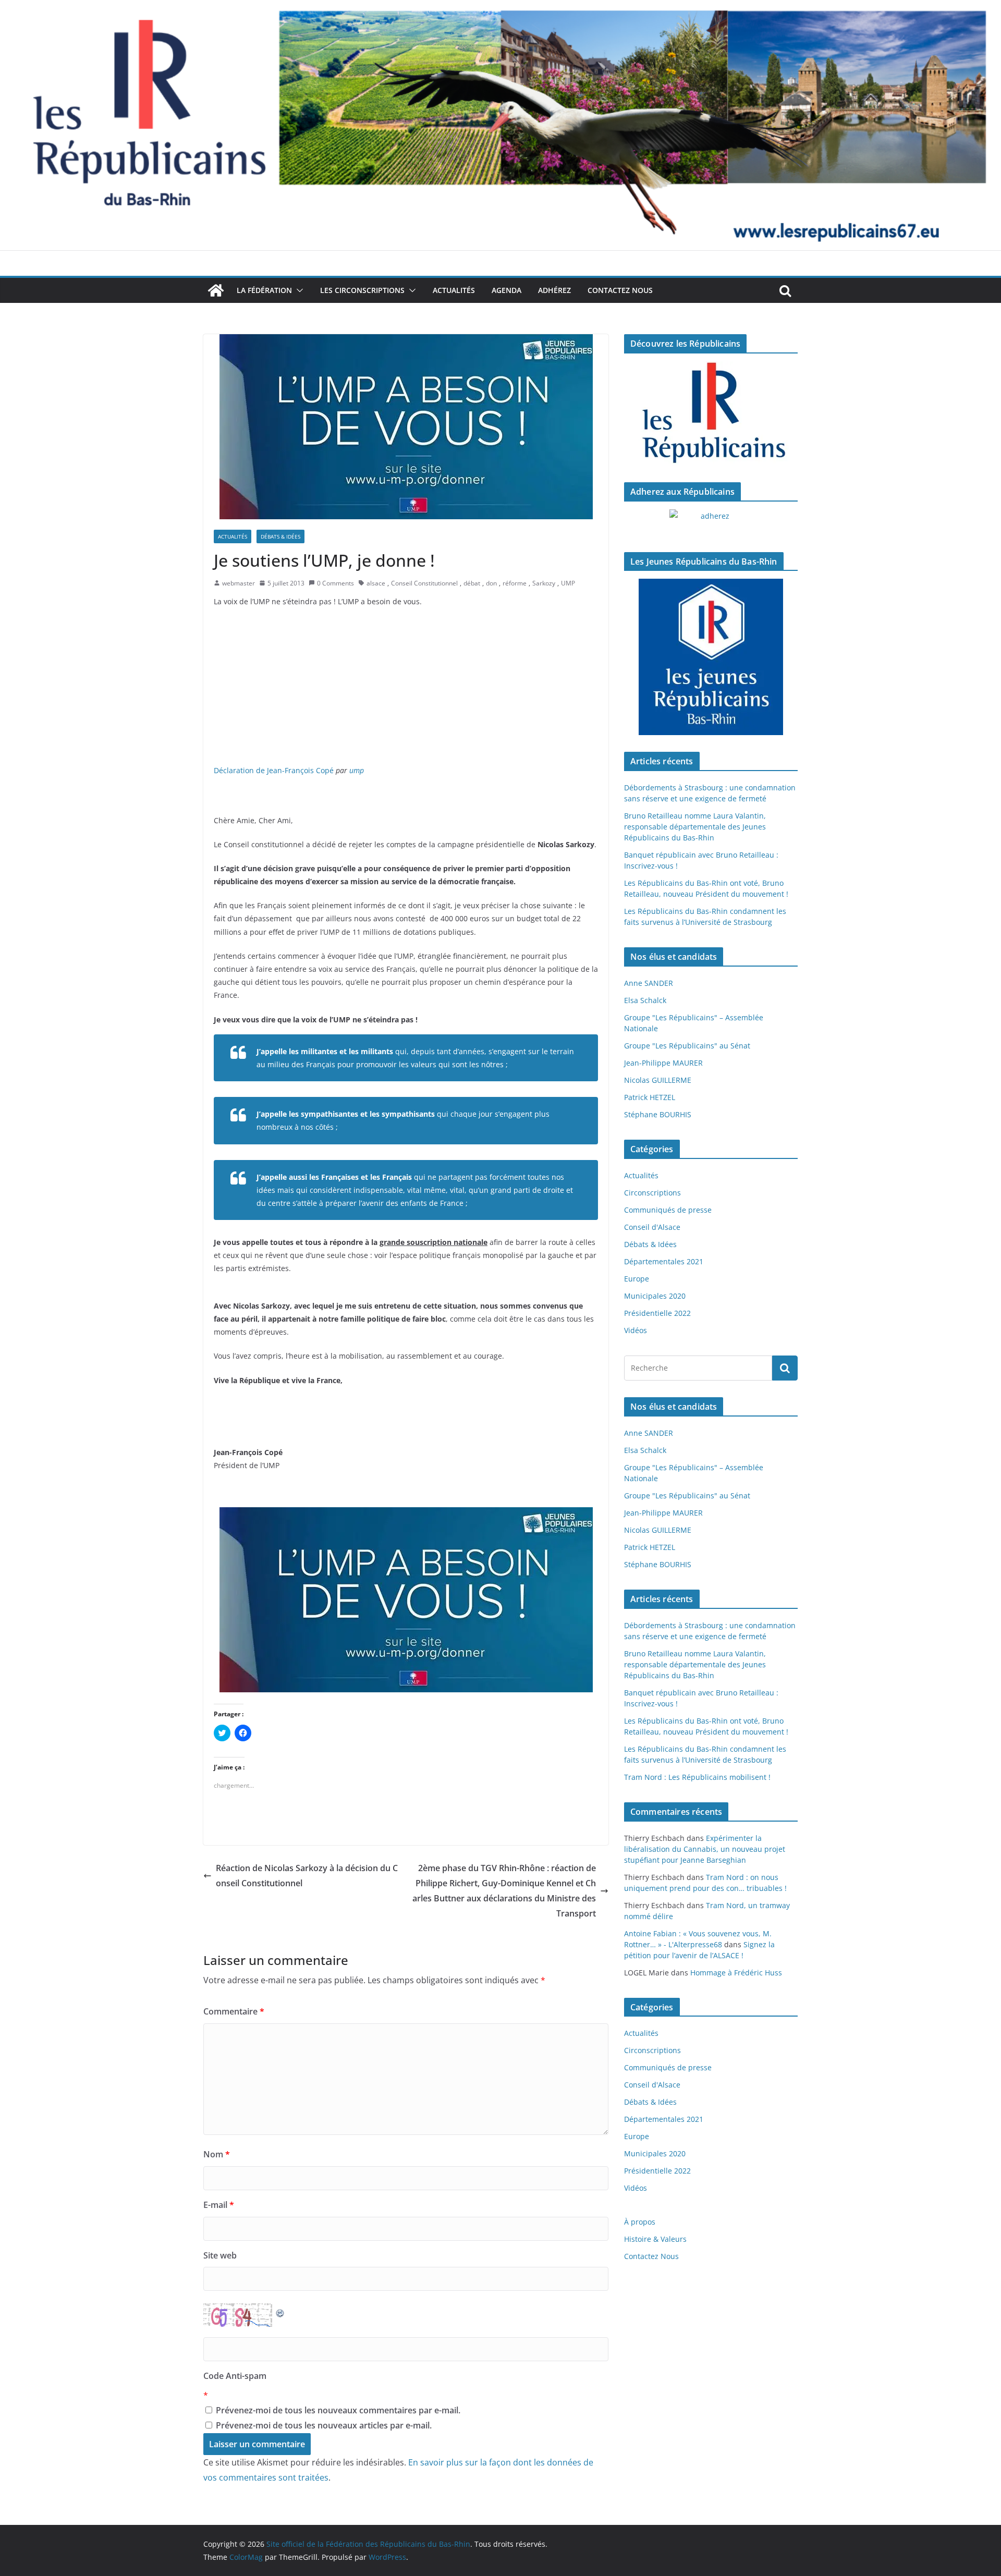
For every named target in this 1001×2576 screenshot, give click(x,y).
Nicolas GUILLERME (658, 1080)
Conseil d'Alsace (652, 1227)
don (491, 583)
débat (472, 583)
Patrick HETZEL (650, 1097)
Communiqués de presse (668, 1210)
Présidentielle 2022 (657, 1313)
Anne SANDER (649, 983)
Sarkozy (544, 583)
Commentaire (234, 2011)
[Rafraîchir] (280, 2311)
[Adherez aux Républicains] (711, 522)
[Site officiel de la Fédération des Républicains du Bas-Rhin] (500, 7)
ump (357, 770)
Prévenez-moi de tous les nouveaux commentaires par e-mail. (338, 2410)
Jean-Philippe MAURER (663, 1063)
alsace (376, 583)
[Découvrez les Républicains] (711, 413)
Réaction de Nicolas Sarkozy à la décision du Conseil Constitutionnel (307, 1876)
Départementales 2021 (664, 1261)
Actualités (454, 290)
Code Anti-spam (235, 2376)
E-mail (219, 2205)
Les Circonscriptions (362, 290)
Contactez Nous (620, 290)
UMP (568, 583)
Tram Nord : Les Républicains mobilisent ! (697, 1777)
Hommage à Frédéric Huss (736, 1973)
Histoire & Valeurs (655, 2239)
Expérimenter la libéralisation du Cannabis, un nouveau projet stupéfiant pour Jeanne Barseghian (705, 1849)
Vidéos (636, 1330)
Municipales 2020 (655, 1296)
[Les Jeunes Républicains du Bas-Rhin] (711, 657)
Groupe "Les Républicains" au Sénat (687, 1046)
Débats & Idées (280, 536)
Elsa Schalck (645, 1000)
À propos (640, 2222)
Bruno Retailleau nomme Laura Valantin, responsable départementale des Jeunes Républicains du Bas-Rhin (695, 827)
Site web (220, 2255)
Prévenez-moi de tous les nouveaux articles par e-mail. (324, 2425)
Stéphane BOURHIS (658, 1114)
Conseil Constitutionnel (424, 583)
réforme (515, 583)
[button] (298, 290)
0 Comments (335, 583)
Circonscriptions (652, 1193)
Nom (217, 2154)
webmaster (239, 583)
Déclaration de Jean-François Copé (274, 770)
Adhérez (554, 290)
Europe (637, 1279)
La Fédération (264, 290)
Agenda (506, 290)
